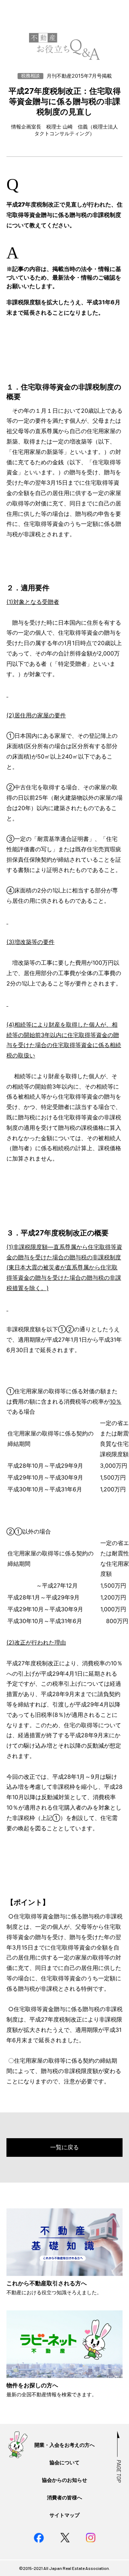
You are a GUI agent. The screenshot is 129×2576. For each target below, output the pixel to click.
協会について (64, 2462)
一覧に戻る (64, 2147)
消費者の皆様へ (64, 2497)
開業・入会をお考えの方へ (64, 2445)
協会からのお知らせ (64, 2480)
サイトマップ (64, 2515)
